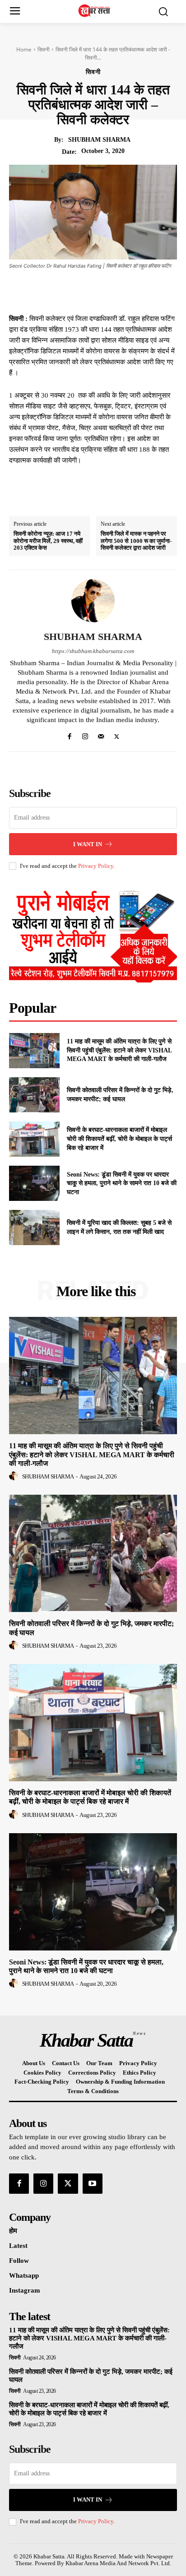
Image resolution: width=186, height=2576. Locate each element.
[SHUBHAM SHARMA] (93, 601)
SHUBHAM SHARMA (99, 140)
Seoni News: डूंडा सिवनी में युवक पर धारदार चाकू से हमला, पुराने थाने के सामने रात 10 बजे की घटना (122, 1183)
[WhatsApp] (118, 291)
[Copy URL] (159, 291)
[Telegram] (139, 291)
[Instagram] (85, 734)
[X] (76, 291)
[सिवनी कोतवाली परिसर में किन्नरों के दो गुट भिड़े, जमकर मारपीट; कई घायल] (34, 1095)
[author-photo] (15, 1476)
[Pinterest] (97, 291)
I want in (88, 844)
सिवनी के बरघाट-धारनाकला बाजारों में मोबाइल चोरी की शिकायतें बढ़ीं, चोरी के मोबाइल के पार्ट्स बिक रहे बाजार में (119, 1139)
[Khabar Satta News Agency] (95, 11)
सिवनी (44, 49)
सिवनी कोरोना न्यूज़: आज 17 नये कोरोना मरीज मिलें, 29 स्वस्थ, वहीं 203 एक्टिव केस (48, 541)
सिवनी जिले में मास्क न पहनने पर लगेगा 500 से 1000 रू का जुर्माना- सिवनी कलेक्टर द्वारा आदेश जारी (136, 541)
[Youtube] (93, 2183)
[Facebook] (56, 291)
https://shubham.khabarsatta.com (93, 651)
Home (24, 49)
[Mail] (101, 734)
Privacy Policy (96, 866)
